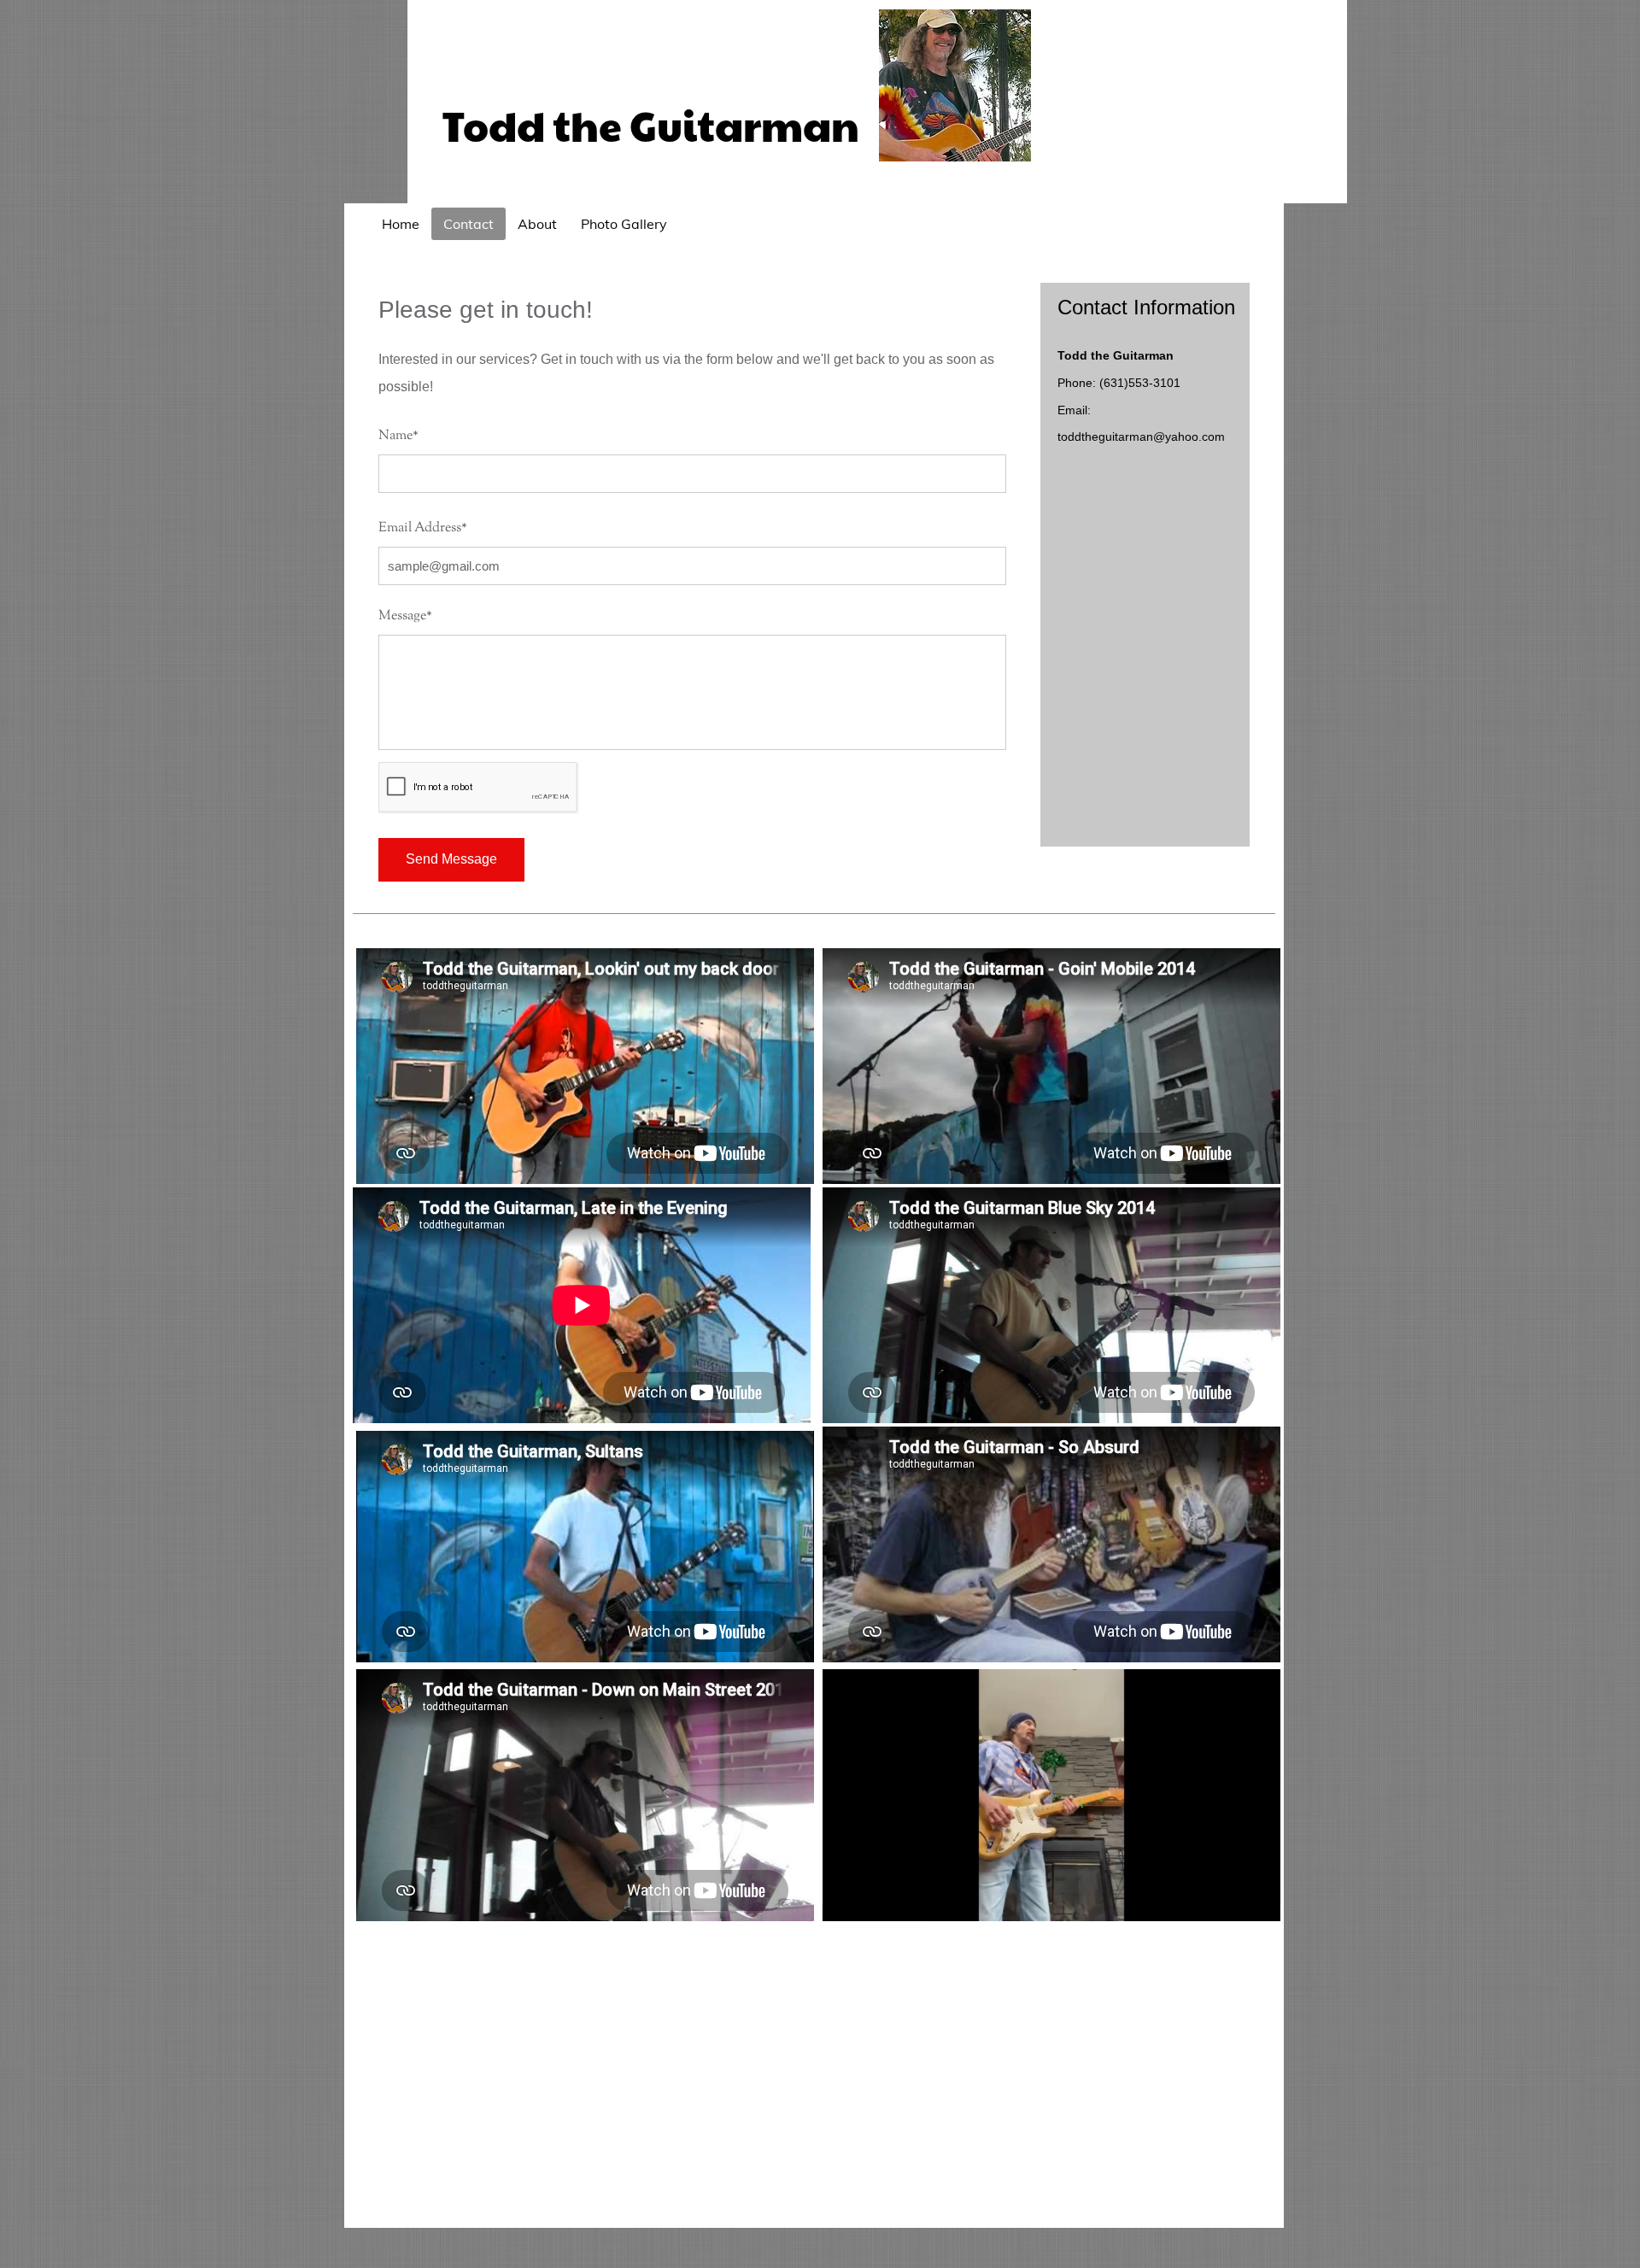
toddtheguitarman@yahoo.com (1141, 437)
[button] (1259, 1902)
